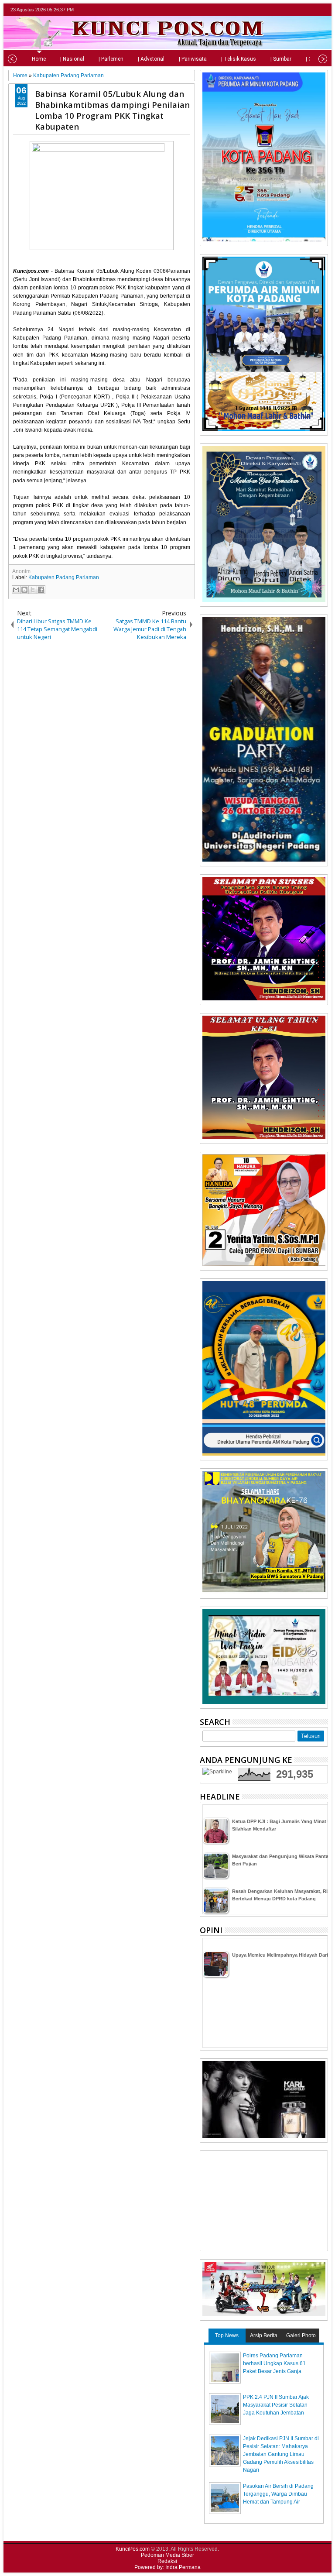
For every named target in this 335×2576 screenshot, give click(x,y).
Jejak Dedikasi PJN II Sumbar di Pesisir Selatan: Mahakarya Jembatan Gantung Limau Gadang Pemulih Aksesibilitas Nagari (281, 2454)
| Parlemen (111, 59)
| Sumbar (281, 59)
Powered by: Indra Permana (167, 2567)
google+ (311, 10)
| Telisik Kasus (239, 59)
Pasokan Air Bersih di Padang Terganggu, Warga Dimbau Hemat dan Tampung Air (278, 2494)
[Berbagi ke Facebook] (41, 590)
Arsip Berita (264, 2336)
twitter (288, 10)
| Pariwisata (193, 59)
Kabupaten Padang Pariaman (64, 577)
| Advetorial (151, 59)
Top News (227, 2336)
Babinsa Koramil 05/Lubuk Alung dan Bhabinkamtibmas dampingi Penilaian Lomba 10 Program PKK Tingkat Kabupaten (112, 110)
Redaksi (167, 2561)
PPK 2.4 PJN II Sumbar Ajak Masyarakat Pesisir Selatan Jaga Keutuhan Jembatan (276, 2405)
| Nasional (72, 59)
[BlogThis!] (24, 590)
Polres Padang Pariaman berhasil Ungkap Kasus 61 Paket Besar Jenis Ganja (274, 2363)
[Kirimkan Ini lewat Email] (16, 590)
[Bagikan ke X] (33, 590)
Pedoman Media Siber (167, 2555)
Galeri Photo (301, 2336)
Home (39, 59)
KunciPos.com (133, 2549)
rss (322, 10)
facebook (300, 10)
